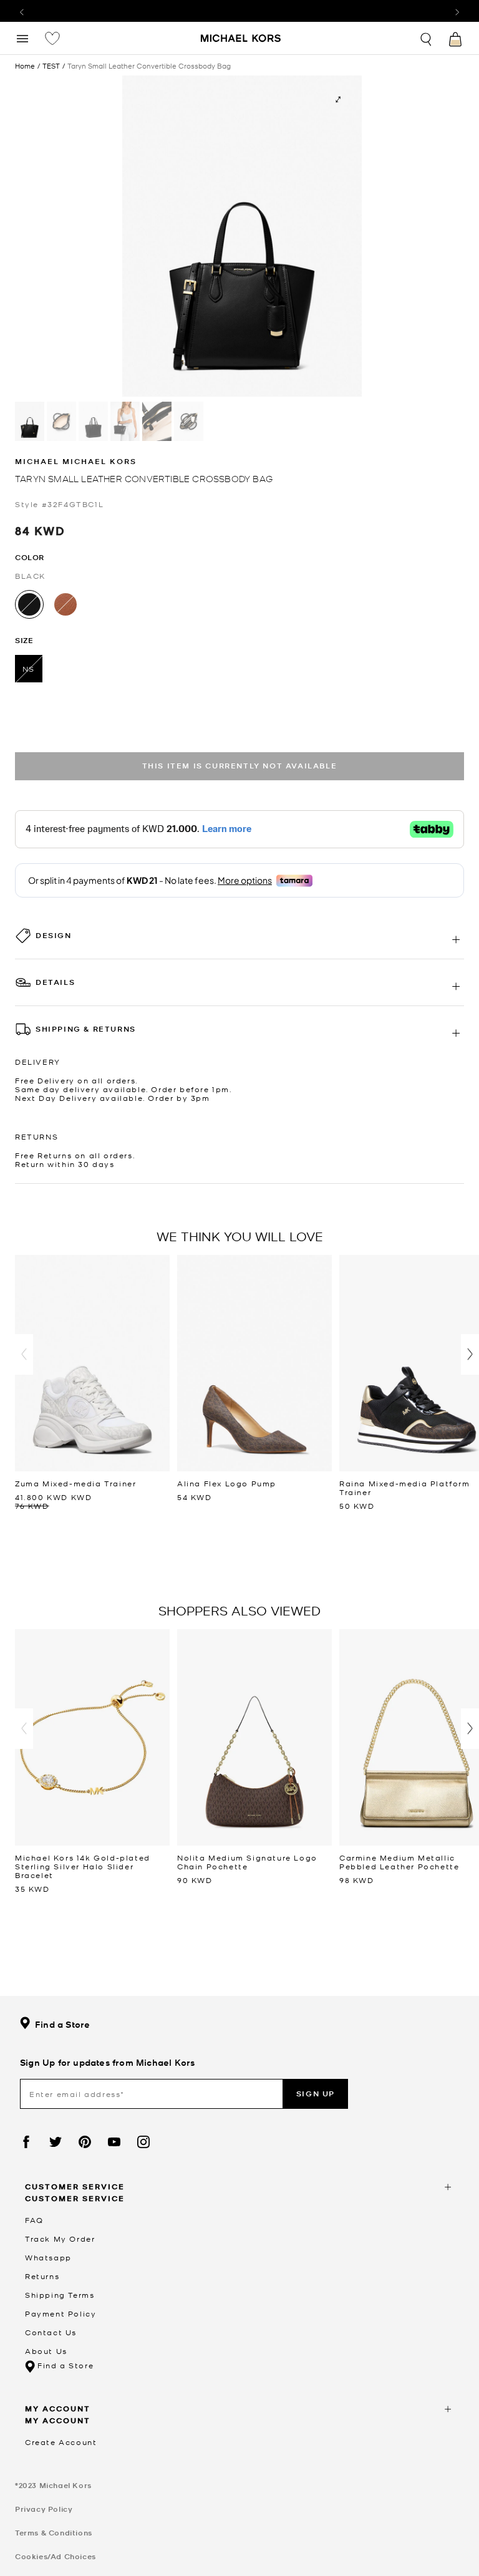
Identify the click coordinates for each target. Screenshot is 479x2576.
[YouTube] (114, 2142)
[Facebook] (26, 2142)
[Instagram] (143, 2142)
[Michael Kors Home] (241, 39)
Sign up (316, 2094)
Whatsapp (48, 2257)
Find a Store (62, 2024)
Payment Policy (60, 2313)
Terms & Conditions (54, 2533)
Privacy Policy (44, 2509)
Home (25, 65)
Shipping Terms (60, 2295)
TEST (51, 66)
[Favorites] (52, 38)
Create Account (61, 2442)
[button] (24, 1354)
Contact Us (51, 2332)
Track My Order (60, 2239)
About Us (46, 2351)
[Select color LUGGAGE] (65, 604)
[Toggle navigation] (22, 38)
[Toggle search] (427, 38)
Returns (42, 2276)
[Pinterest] (85, 2142)
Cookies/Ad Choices (56, 2556)
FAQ (34, 2220)
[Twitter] (56, 2142)
